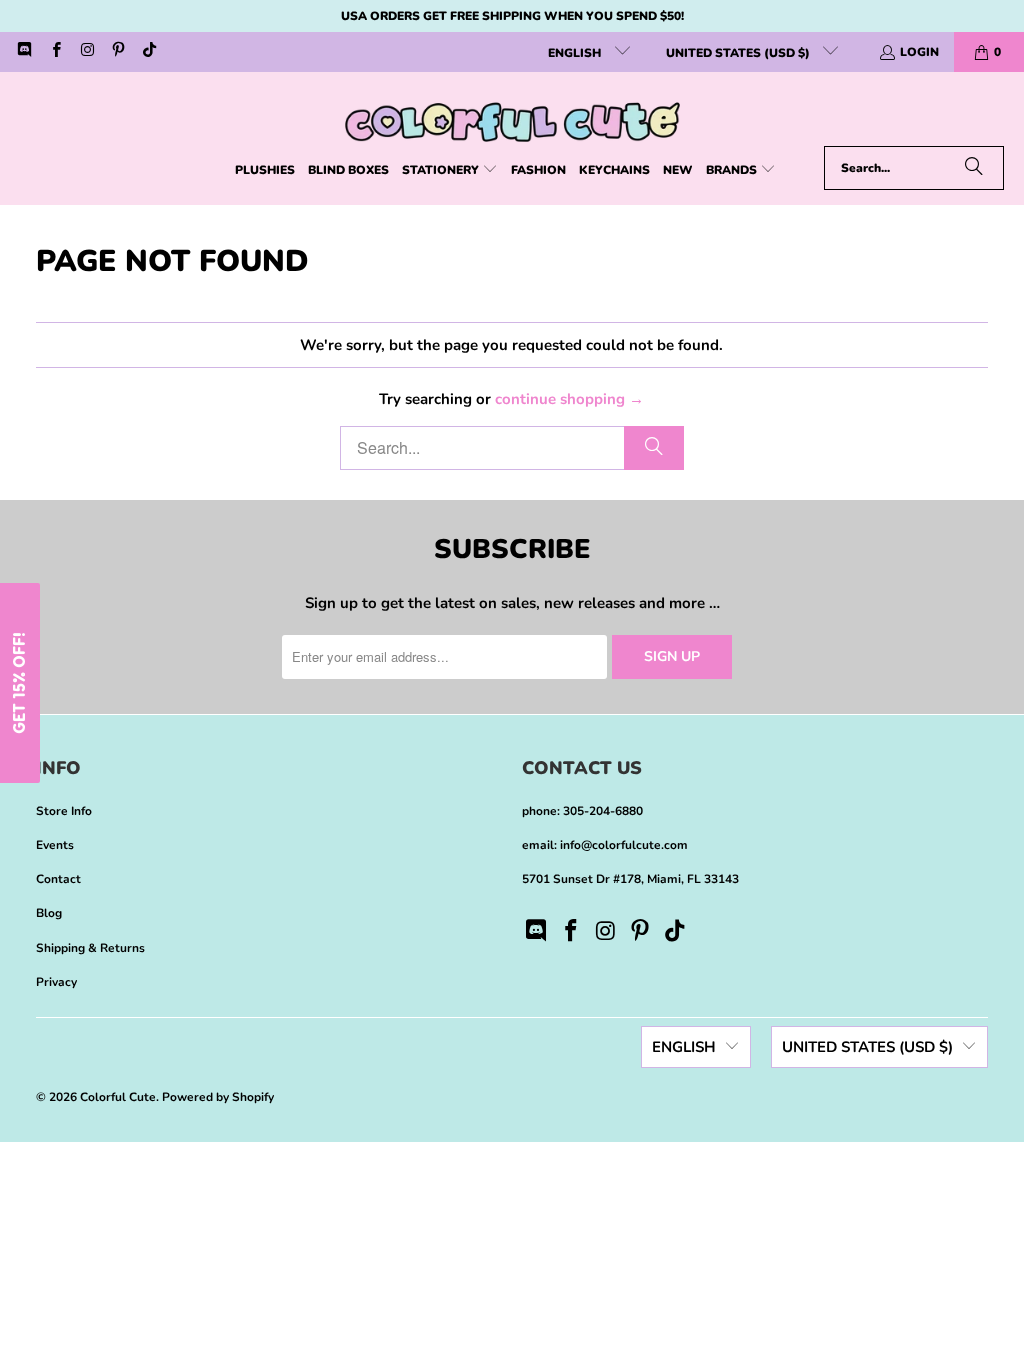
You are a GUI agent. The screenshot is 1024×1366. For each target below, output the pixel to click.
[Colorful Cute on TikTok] (148, 52)
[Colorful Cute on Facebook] (54, 52)
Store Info (64, 811)
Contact (58, 879)
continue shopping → (569, 399)
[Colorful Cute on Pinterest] (117, 52)
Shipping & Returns (90, 948)
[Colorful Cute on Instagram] (86, 52)
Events (55, 845)
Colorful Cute (118, 1097)
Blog (49, 913)
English (576, 53)
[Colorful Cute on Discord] (23, 52)
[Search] (974, 168)
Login (919, 52)
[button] (450, 170)
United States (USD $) (739, 53)
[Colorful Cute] (512, 114)
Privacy (56, 982)
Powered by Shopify (218, 1097)
